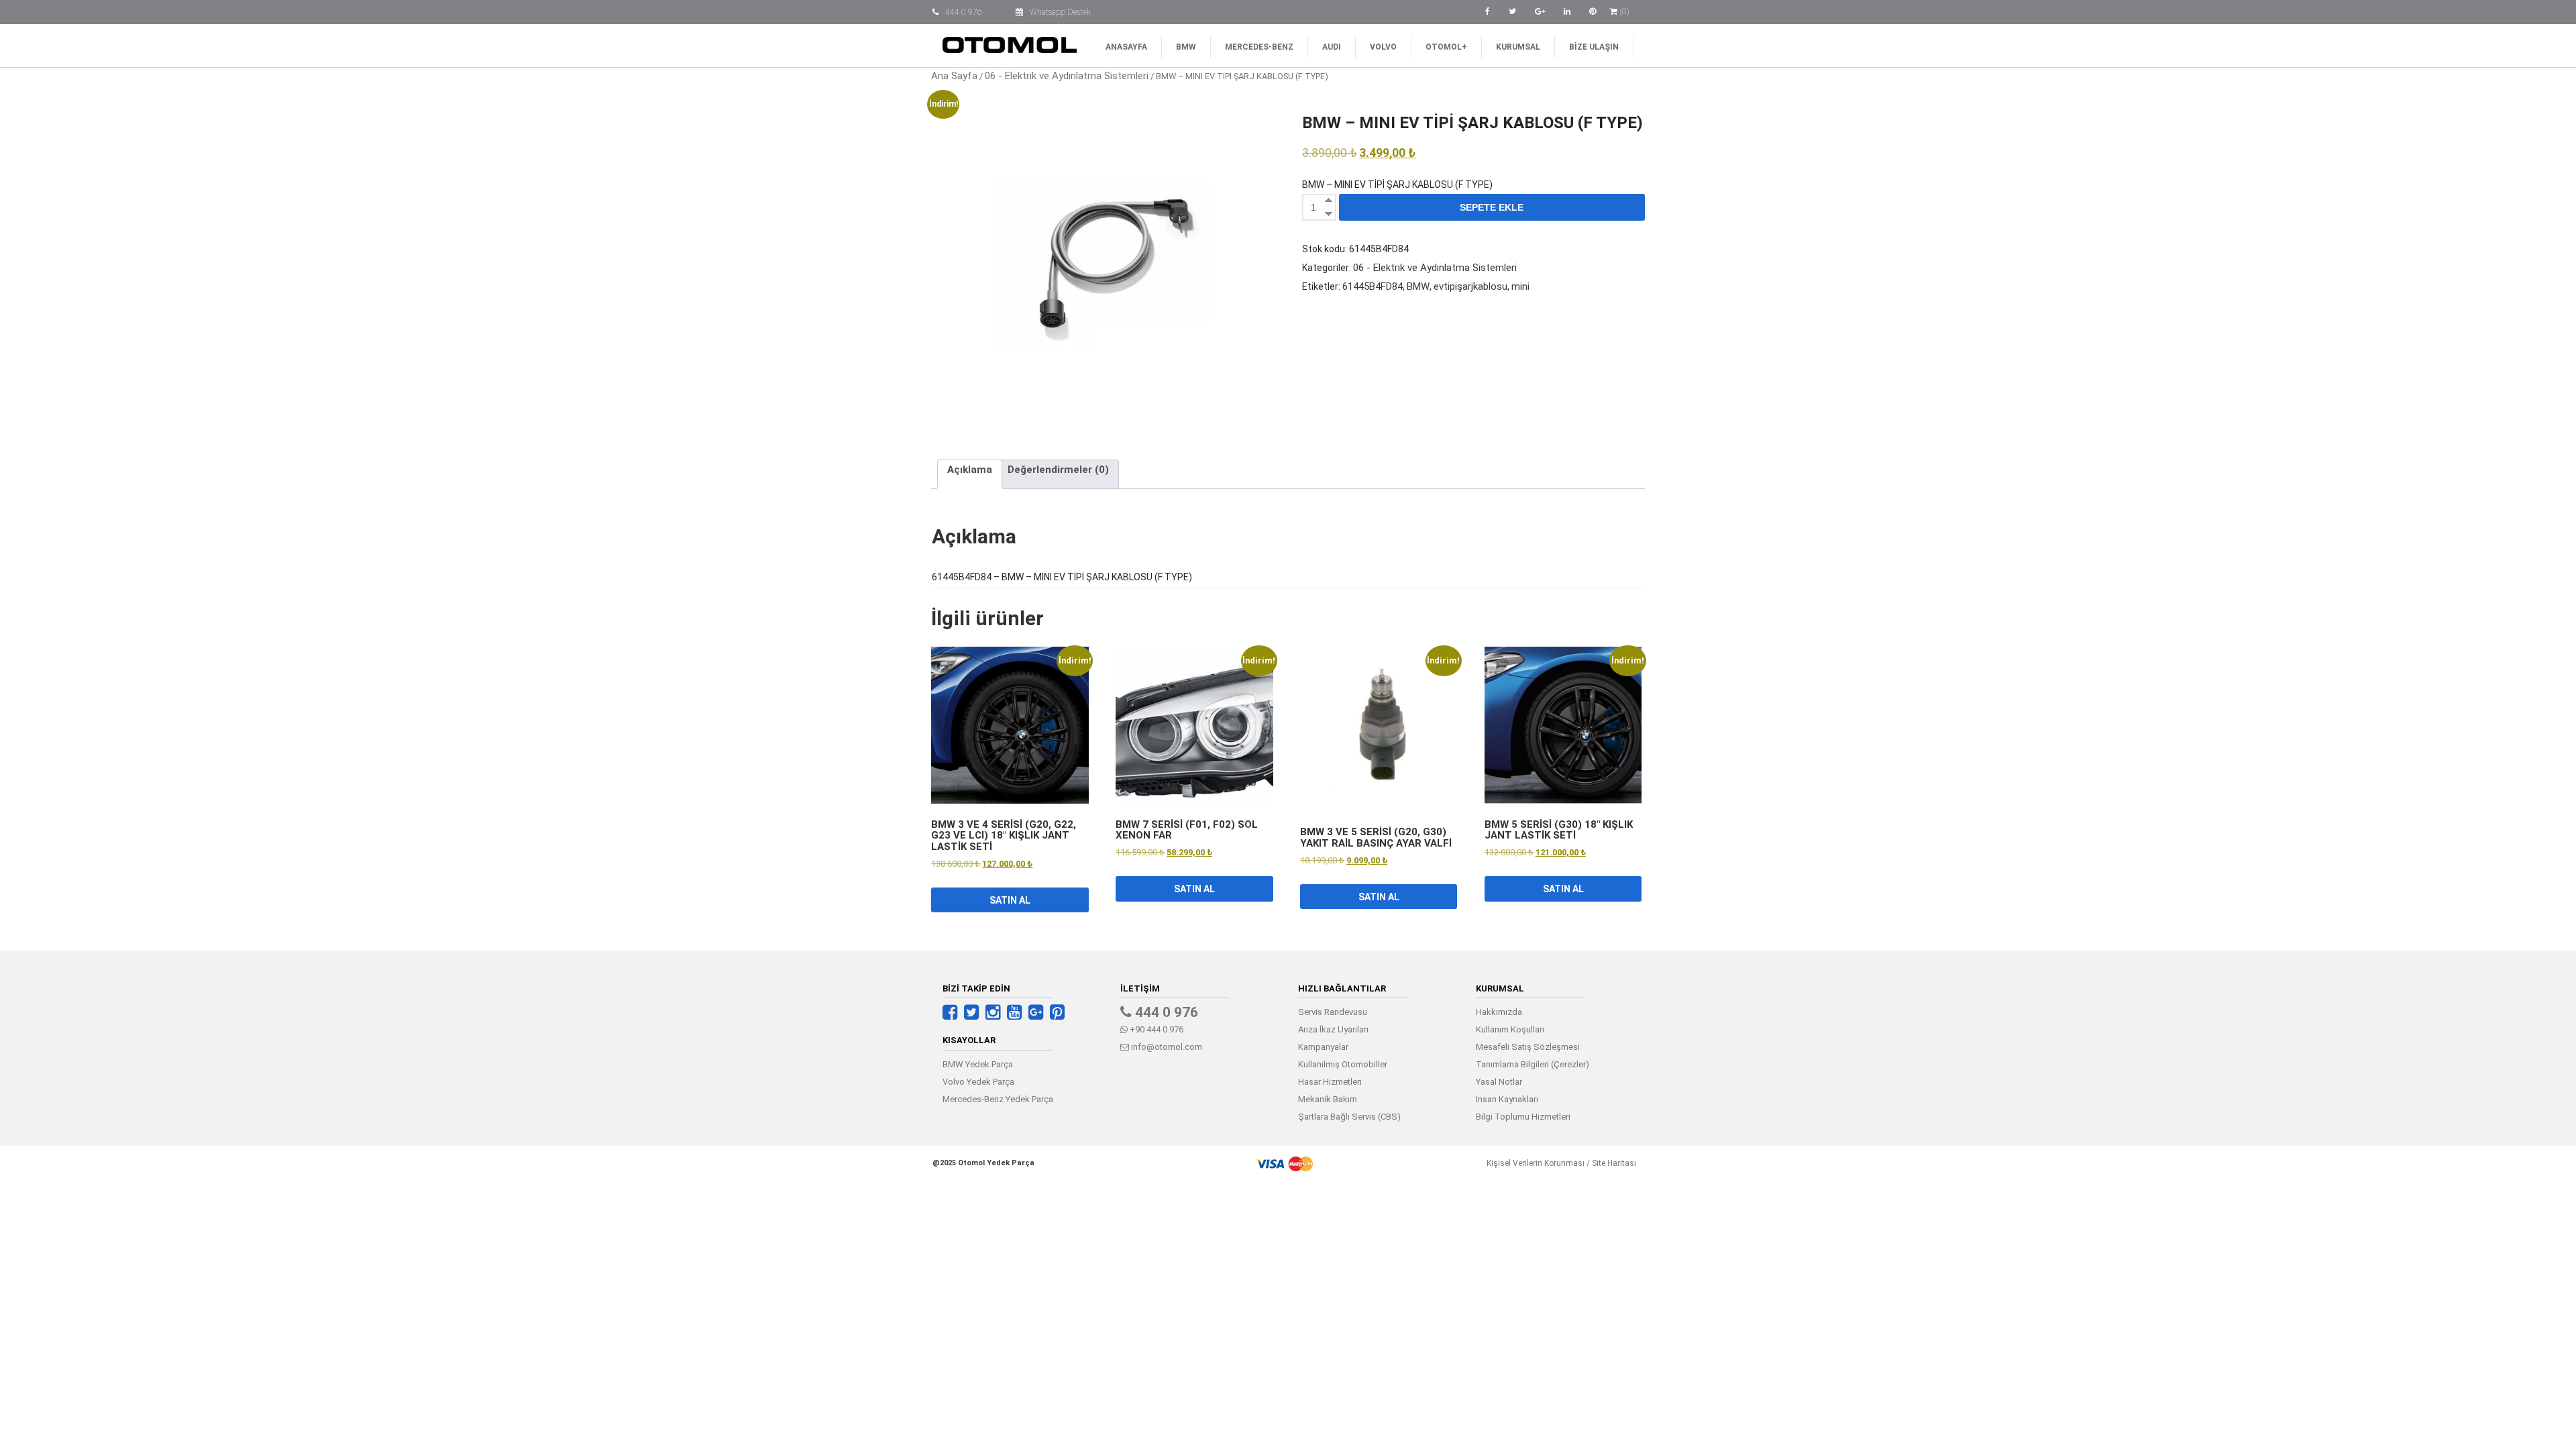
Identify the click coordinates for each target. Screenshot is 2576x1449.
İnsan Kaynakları (1507, 1099)
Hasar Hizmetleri (1330, 1082)
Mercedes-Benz (1259, 47)
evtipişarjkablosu (1470, 286)
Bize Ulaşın (1594, 47)
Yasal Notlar (1499, 1082)
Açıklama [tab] (970, 470)
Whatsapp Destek (1060, 12)
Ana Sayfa (954, 76)
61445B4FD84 (1373, 286)
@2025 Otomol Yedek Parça (983, 1163)
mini (1520, 286)
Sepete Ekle (1492, 207)
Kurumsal (1518, 47)
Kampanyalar (1323, 1047)
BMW (1186, 47)
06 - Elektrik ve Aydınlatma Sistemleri (1067, 76)
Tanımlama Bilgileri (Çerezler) (1533, 1064)
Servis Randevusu (1333, 1012)
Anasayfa (1126, 47)
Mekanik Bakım (1328, 1099)
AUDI (1332, 47)
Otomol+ (1446, 47)
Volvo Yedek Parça (978, 1082)
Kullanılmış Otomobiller (1343, 1064)
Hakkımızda (1499, 1012)
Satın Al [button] (1010, 900)
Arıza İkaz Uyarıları (1333, 1029)
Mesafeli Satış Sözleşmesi (1528, 1047)
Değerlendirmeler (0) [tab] (1058, 470)
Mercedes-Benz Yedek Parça (998, 1099)
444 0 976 (964, 12)
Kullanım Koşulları (1510, 1029)
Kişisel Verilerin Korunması (1536, 1163)
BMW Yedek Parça (978, 1064)
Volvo (1383, 47)
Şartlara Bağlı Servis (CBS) (1349, 1117)
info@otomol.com (1166, 1047)
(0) (1623, 11)
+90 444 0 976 (1156, 1029)
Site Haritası (1614, 1163)
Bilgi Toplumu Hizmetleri (1523, 1117)
